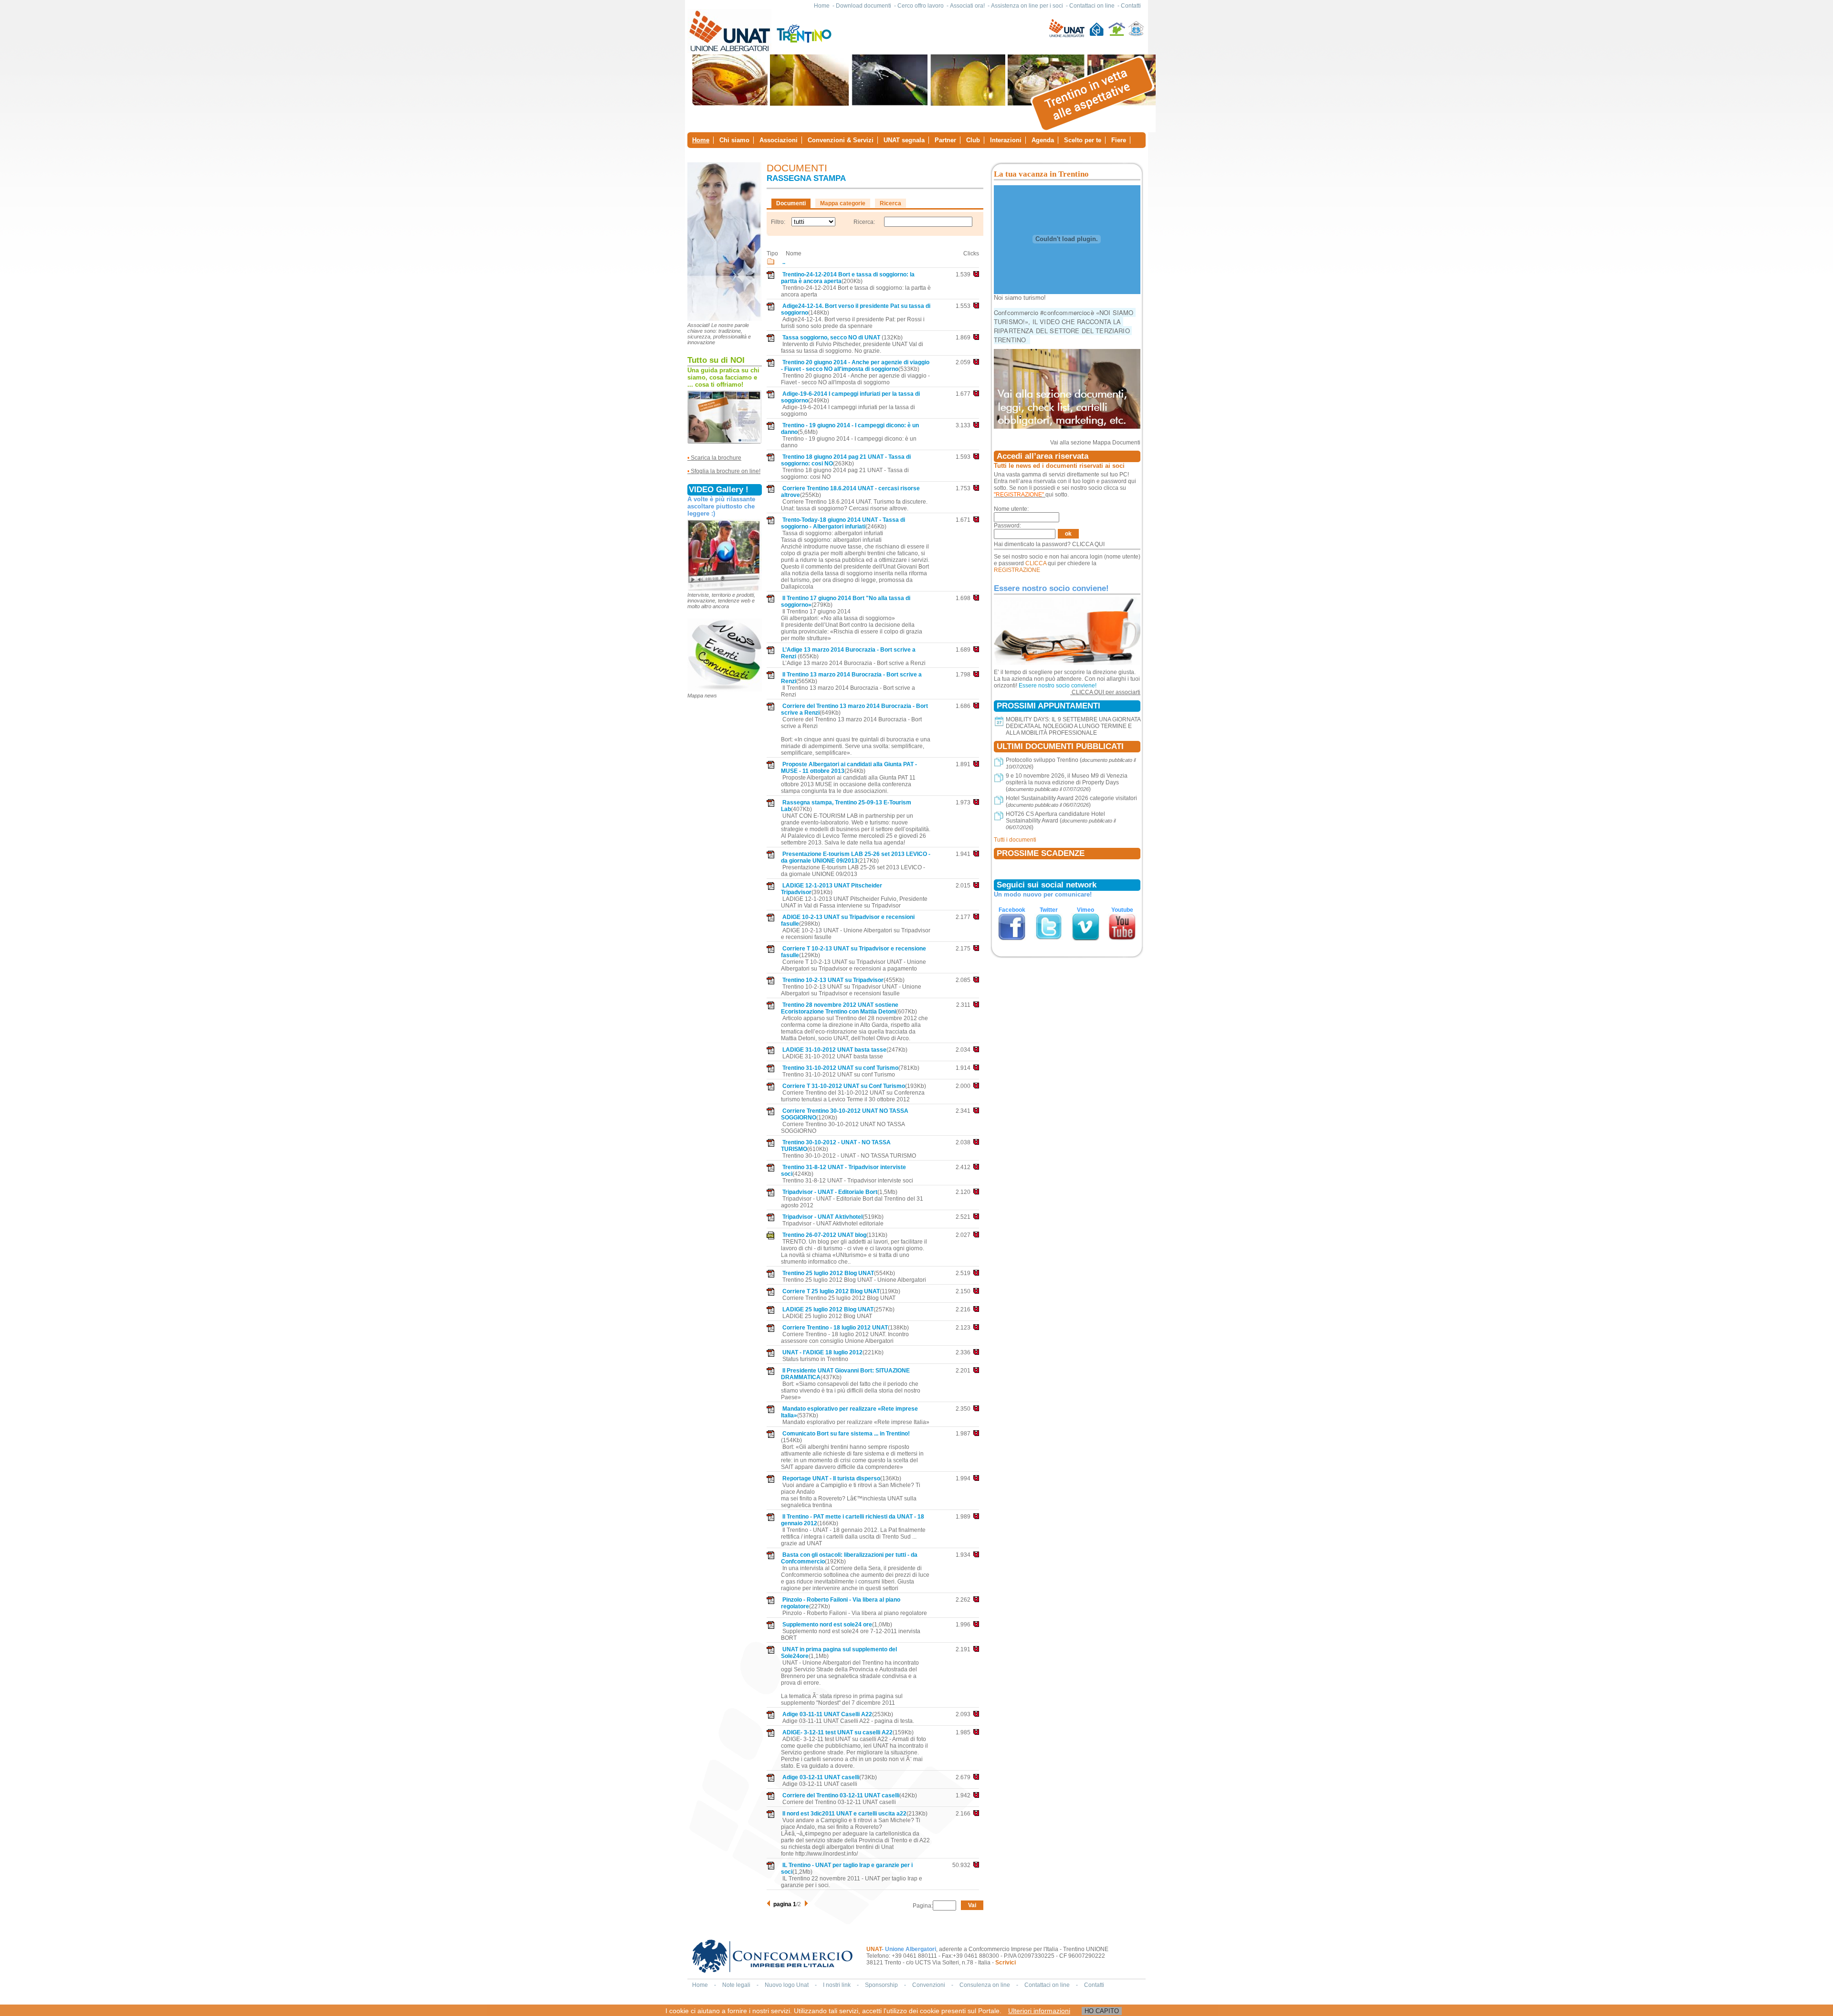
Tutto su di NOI (716, 360)
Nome (794, 253)
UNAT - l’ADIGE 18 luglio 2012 (822, 1352)
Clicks (971, 253)
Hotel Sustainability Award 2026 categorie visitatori (1071, 798)
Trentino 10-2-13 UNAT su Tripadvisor (833, 980)
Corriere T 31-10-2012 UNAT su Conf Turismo (844, 1086)
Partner (945, 140)
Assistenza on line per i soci (1027, 6)
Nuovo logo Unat (787, 1985)
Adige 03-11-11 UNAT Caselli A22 (827, 1714)
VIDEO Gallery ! (719, 490)
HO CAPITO (1102, 2011)
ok (1068, 534)
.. (784, 262)
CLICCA (1036, 563)
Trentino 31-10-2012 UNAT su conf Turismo (840, 1068)
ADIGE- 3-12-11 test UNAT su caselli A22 (837, 1732)
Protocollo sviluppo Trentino (1042, 760)
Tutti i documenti (1015, 840)
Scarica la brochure (714, 458)
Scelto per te (1083, 140)
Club (973, 140)
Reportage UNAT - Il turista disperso (831, 1478)
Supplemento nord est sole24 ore (827, 1625)
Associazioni (779, 140)
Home (822, 6)
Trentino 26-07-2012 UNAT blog (824, 1235)
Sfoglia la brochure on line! (726, 471)
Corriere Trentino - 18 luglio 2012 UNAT (835, 1328)
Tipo (772, 253)
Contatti (1131, 6)
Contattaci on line (1092, 6)
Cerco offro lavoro (921, 6)
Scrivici (1006, 1963)
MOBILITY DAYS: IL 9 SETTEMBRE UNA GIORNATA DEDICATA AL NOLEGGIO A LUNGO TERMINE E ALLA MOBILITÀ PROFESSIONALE (1073, 726)
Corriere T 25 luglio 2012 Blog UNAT (831, 1291)
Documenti (791, 203)
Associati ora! (967, 6)
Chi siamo (734, 140)
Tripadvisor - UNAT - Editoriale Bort (830, 1192)
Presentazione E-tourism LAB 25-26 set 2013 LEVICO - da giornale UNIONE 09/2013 (856, 857)
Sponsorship (881, 1985)
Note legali (736, 1985)
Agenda (1043, 140)
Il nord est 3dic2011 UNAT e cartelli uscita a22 (844, 1814)
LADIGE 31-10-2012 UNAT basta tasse (834, 1050)
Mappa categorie (843, 203)
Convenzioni (929, 1985)
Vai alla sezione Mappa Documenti (1095, 443)
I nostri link (837, 1985)
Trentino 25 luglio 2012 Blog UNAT (828, 1273)
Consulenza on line (985, 1985)
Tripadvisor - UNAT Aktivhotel (822, 1217)
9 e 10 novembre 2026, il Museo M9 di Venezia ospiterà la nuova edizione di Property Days (1067, 779)
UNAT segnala (904, 140)
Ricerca (890, 203)
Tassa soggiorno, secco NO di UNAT (832, 338)
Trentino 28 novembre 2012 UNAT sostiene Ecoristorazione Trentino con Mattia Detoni (840, 1008)
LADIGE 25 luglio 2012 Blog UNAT (828, 1309)
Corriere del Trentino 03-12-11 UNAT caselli (841, 1795)
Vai (972, 1905)
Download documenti (864, 6)
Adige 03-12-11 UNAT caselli (821, 1777)
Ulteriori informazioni (1039, 2011)
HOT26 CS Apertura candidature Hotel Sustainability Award (1055, 817)
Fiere (1119, 140)
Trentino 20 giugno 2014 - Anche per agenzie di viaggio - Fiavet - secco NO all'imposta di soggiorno (855, 366)
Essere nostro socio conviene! (1051, 588)
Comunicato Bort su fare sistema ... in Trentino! (846, 1434)
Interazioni (1006, 140)
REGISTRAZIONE (1017, 570)
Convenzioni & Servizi (841, 140)
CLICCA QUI (1088, 544)
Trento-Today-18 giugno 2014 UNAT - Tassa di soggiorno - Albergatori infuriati (843, 523)
